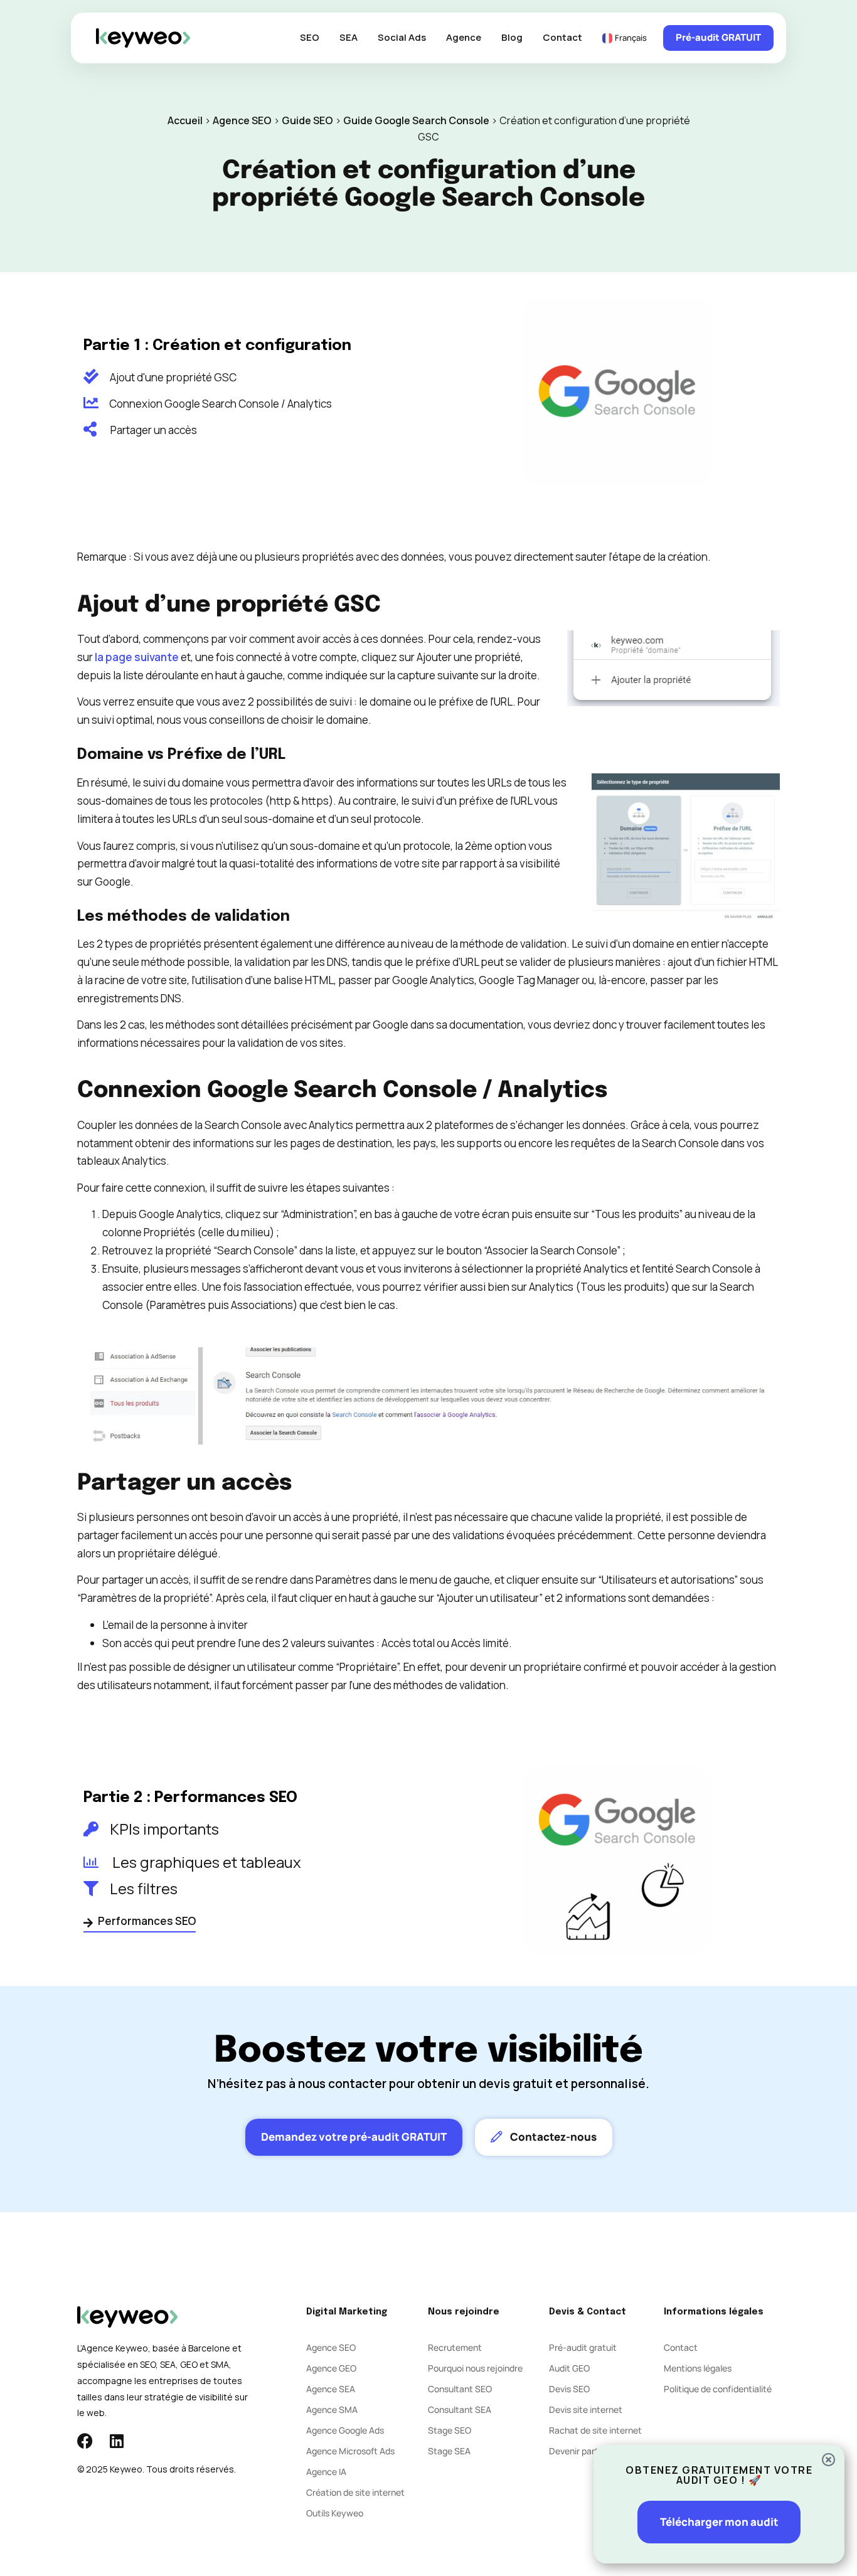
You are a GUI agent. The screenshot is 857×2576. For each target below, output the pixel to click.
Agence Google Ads (345, 2430)
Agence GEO (331, 2368)
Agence (464, 37)
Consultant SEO (460, 2389)
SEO (310, 37)
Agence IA (326, 2472)
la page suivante (137, 657)
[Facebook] (85, 2441)
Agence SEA (331, 2389)
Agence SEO (242, 120)
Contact (562, 37)
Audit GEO (569, 2368)
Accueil (185, 120)
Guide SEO (307, 120)
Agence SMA (332, 2409)
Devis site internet (586, 2409)
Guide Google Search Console (416, 120)
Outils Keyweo (335, 2513)
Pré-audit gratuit (583, 2347)
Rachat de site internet (595, 2430)
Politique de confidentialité (718, 2389)
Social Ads (402, 37)
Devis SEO (569, 2389)
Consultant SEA (460, 2409)
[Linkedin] (116, 2441)
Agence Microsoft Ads (350, 2451)
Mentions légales (698, 2368)
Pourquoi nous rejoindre (475, 2368)
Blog (512, 37)
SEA (349, 37)
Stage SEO (450, 2430)
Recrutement (455, 2347)
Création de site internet (355, 2492)
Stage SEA (449, 2451)
